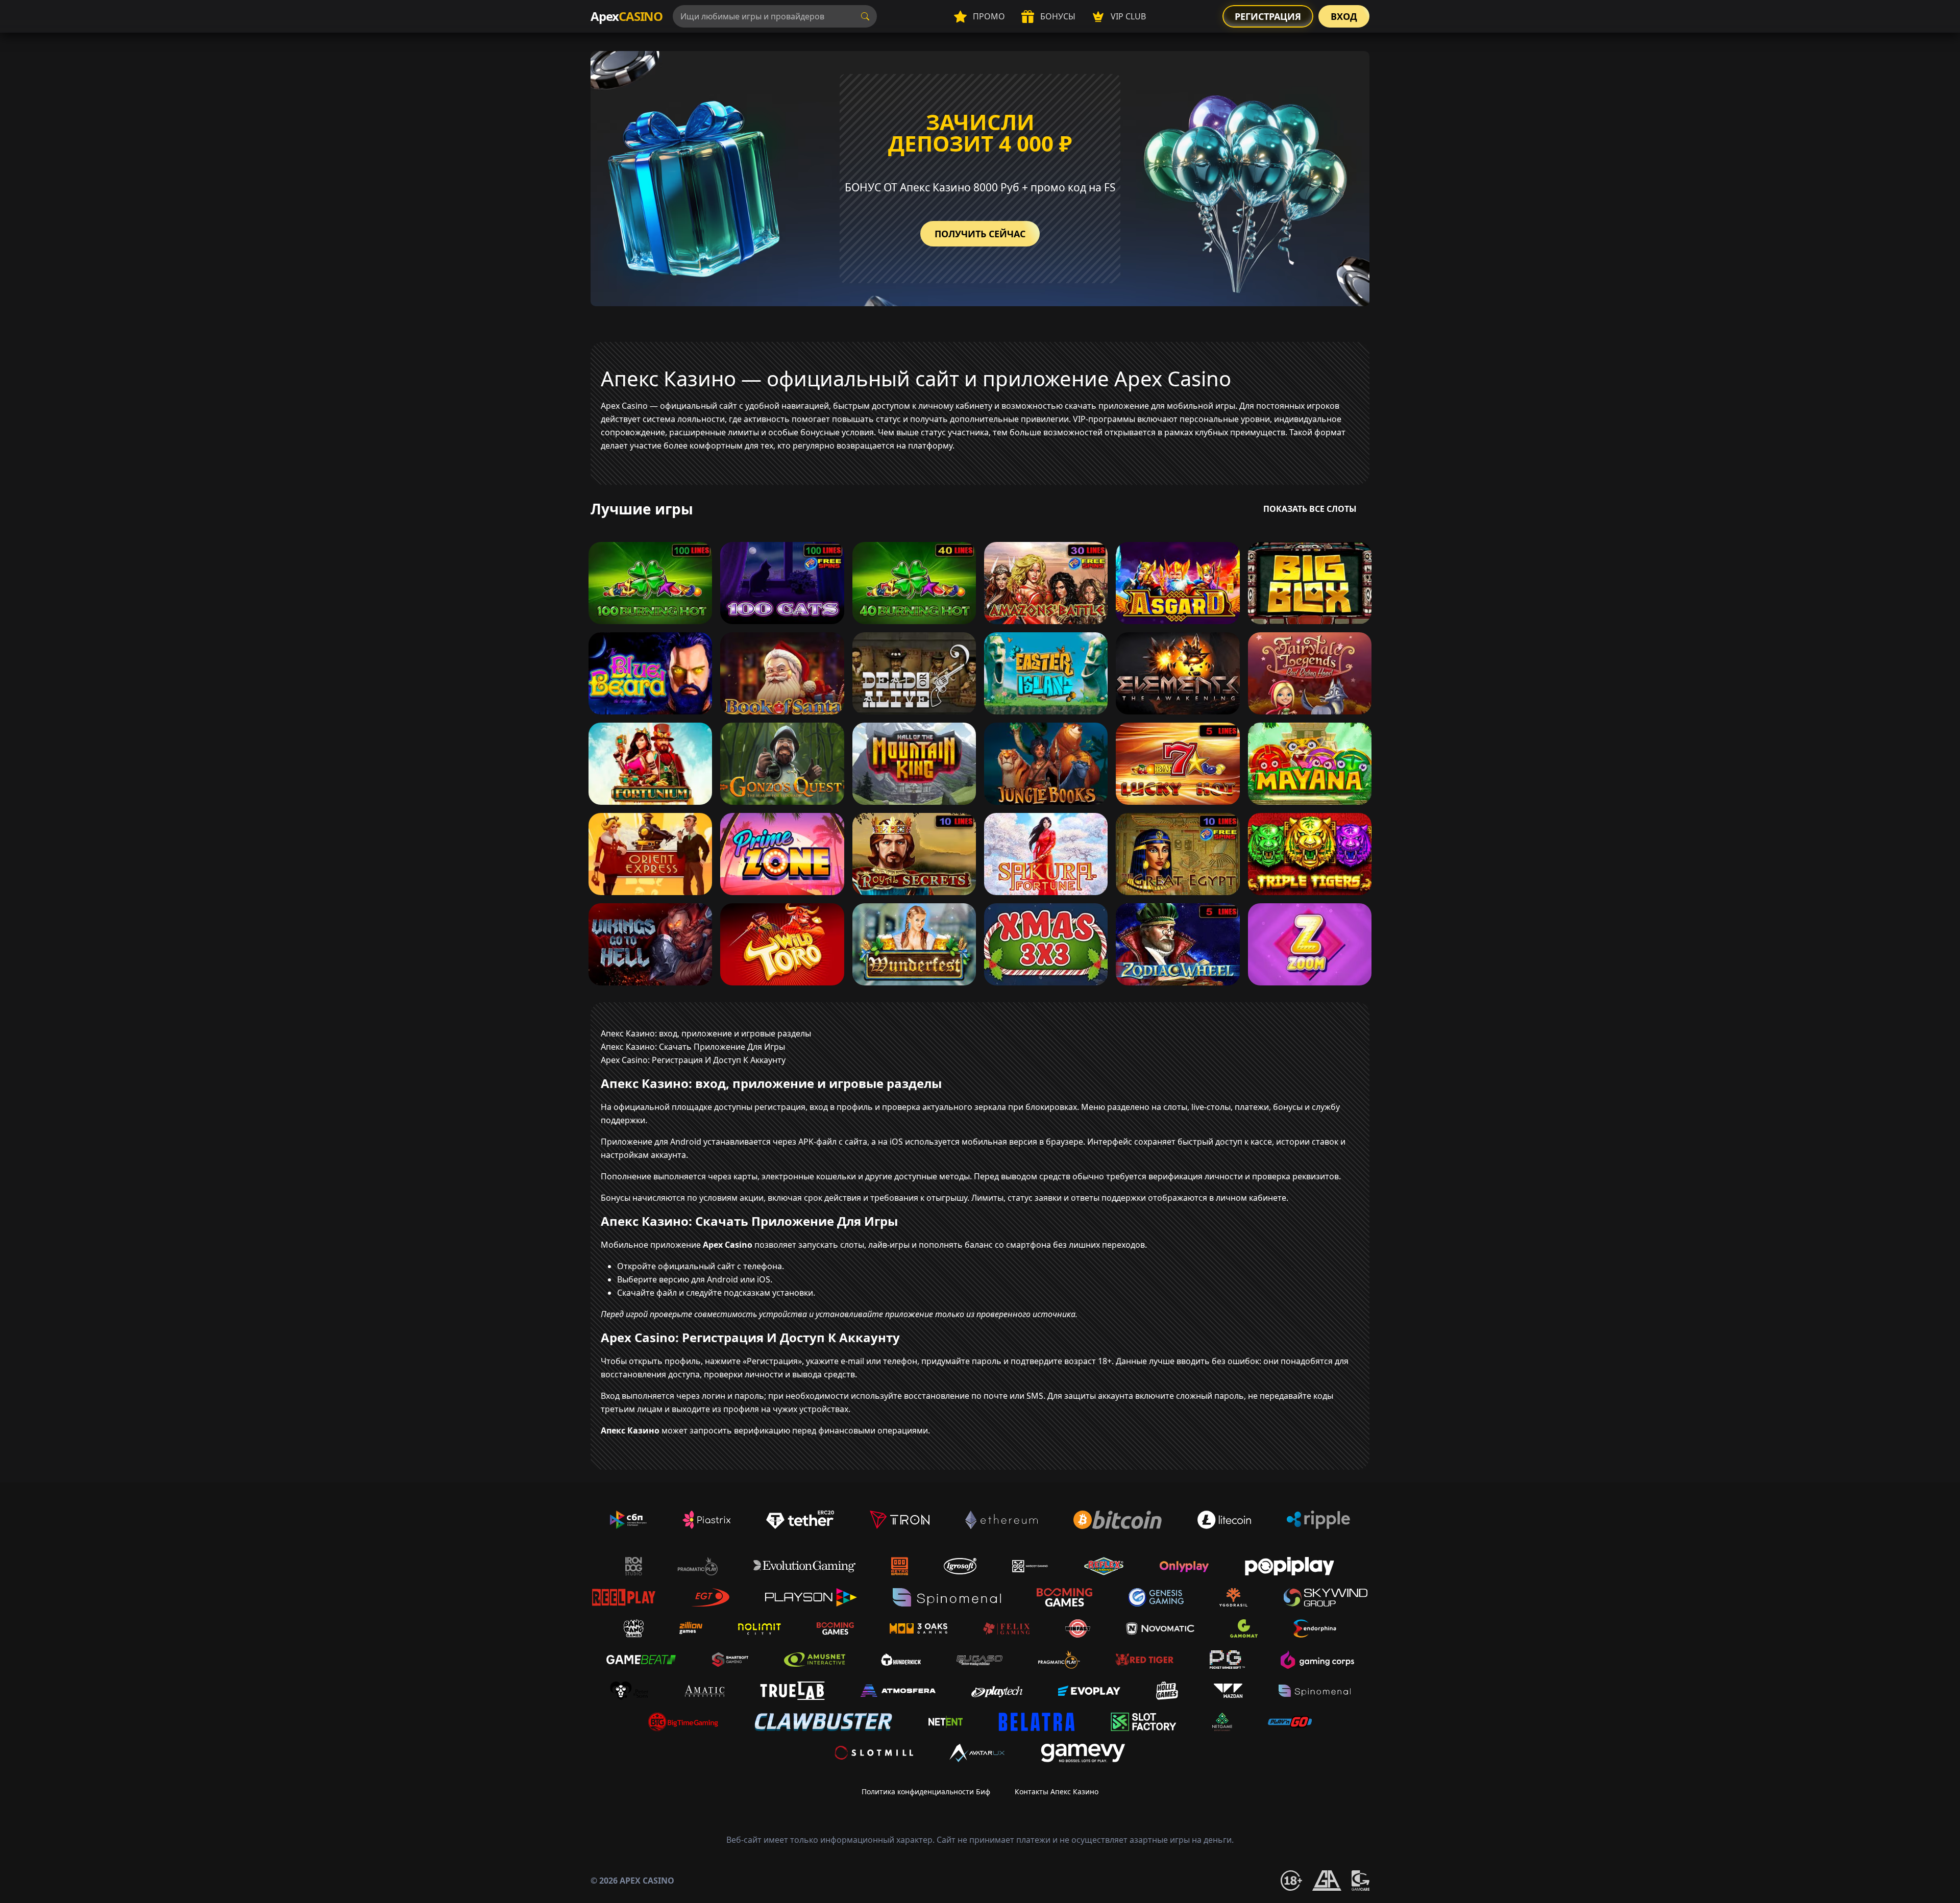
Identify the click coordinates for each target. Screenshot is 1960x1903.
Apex (627, 16)
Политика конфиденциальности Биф (926, 1791)
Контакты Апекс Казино (1057, 1791)
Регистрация (1268, 16)
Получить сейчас (980, 234)
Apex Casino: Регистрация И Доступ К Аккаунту (693, 1060)
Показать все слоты (1310, 509)
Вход (1344, 16)
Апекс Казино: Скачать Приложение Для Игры (693, 1047)
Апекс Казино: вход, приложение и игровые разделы (706, 1033)
